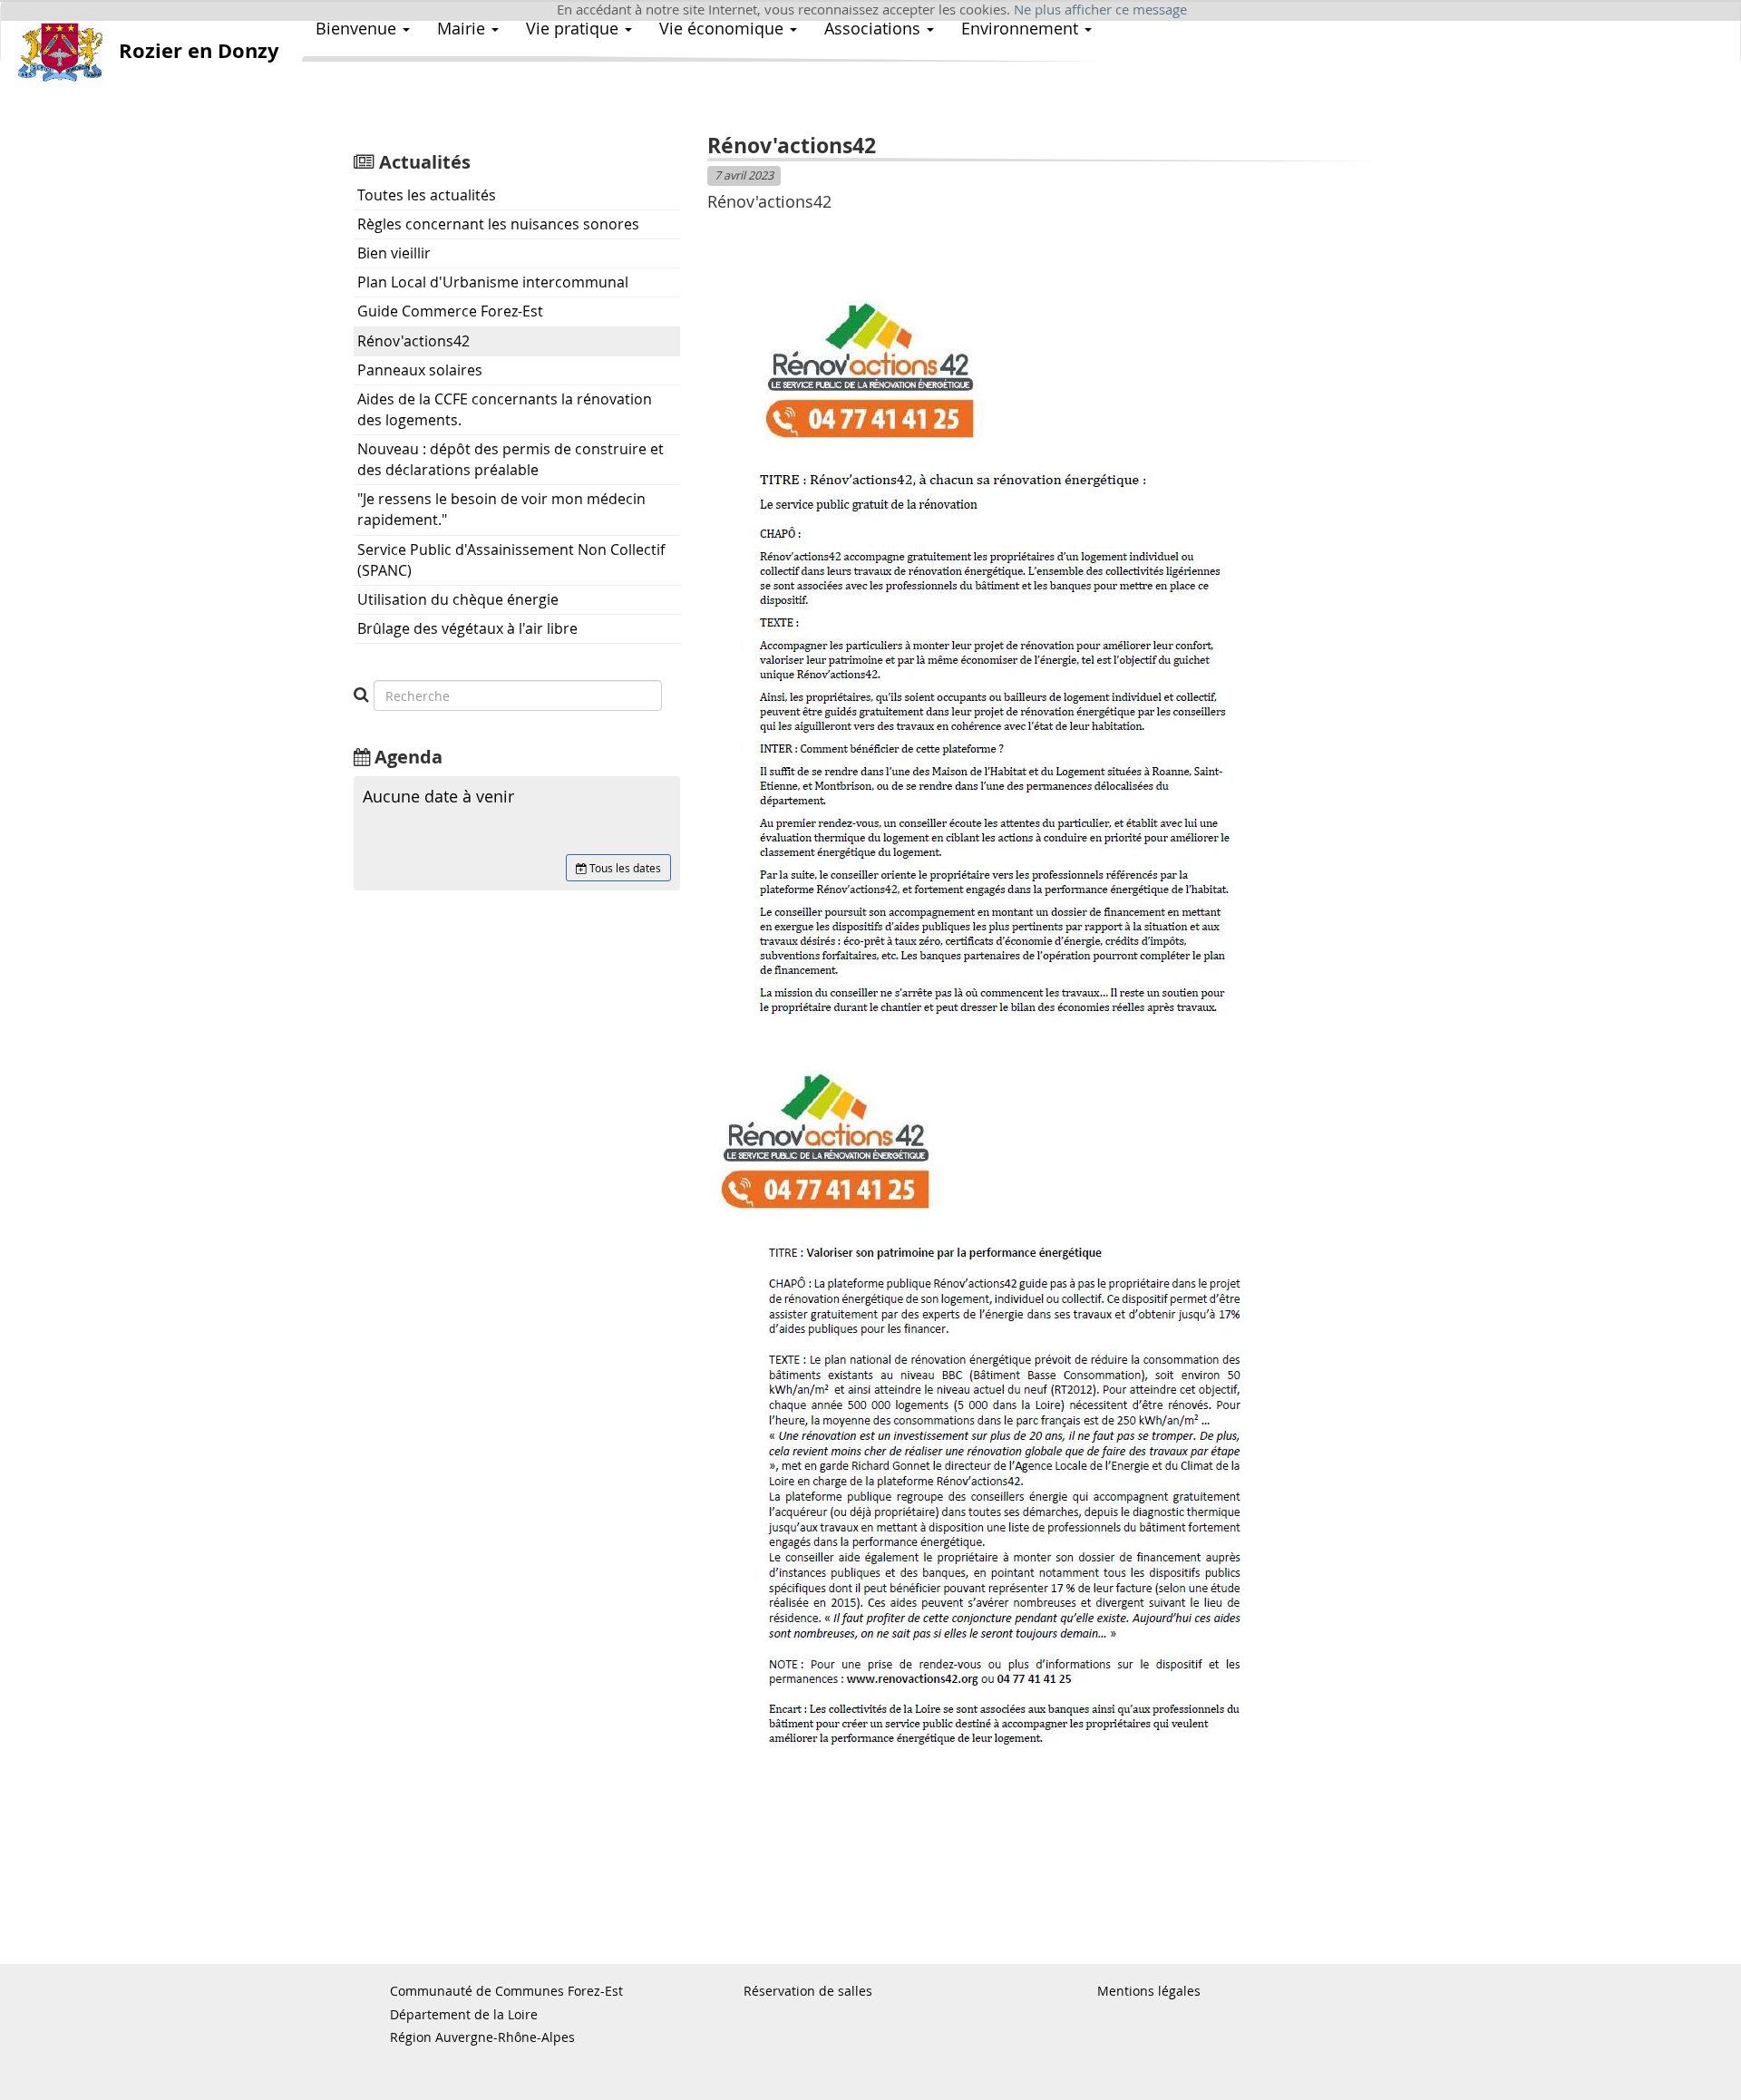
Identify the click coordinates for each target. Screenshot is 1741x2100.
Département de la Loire (464, 2014)
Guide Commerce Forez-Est (450, 311)
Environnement (1022, 28)
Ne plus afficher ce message (1100, 10)
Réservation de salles (808, 1991)
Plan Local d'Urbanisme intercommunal (493, 282)
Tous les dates (624, 868)
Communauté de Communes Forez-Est (506, 1991)
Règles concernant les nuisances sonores (498, 224)
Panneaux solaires (420, 370)
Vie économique (724, 28)
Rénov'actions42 (413, 341)
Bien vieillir (394, 253)
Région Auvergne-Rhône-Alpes (482, 2037)
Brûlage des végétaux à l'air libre (467, 628)
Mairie (463, 28)
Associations (875, 28)
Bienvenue (358, 28)
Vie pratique (574, 28)
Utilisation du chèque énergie (458, 599)
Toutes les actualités (427, 195)
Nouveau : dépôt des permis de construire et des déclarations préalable (511, 459)
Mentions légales (1149, 1991)
